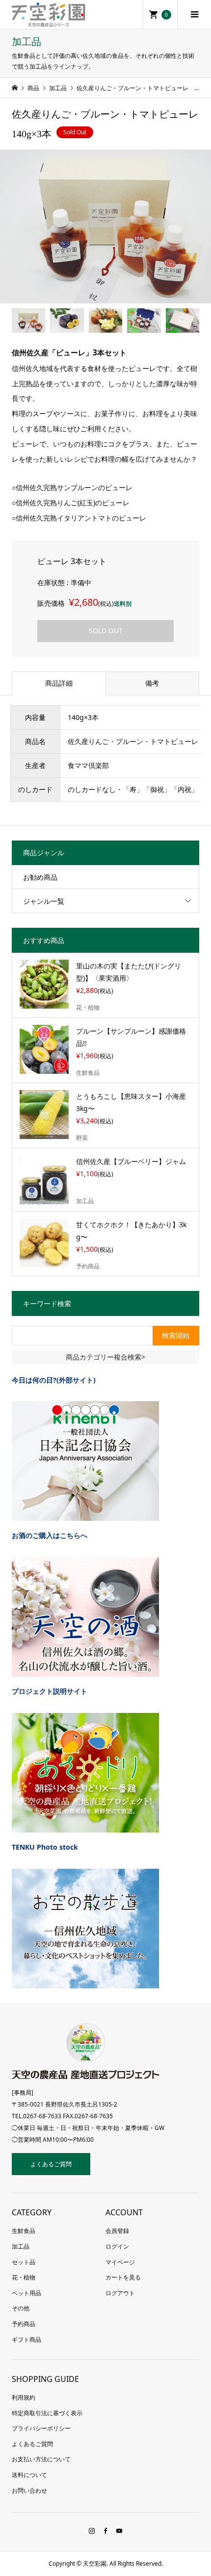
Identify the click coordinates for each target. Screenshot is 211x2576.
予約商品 (24, 2324)
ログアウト (120, 2293)
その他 (21, 2308)
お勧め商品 (40, 877)
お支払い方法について (41, 2459)
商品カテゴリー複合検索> (105, 1357)
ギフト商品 (26, 2340)
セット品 (24, 2262)
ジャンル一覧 (44, 901)
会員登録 (117, 2231)
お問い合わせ (29, 2490)
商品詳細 (59, 683)
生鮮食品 (24, 2231)
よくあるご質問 (51, 2164)
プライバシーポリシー (41, 2428)
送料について (29, 2475)
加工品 (21, 2246)
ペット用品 (26, 2293)
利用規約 (24, 2397)
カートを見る (123, 2277)
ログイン (117, 2246)
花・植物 (24, 2277)
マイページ (120, 2262)
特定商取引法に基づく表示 (47, 2413)
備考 (152, 683)
